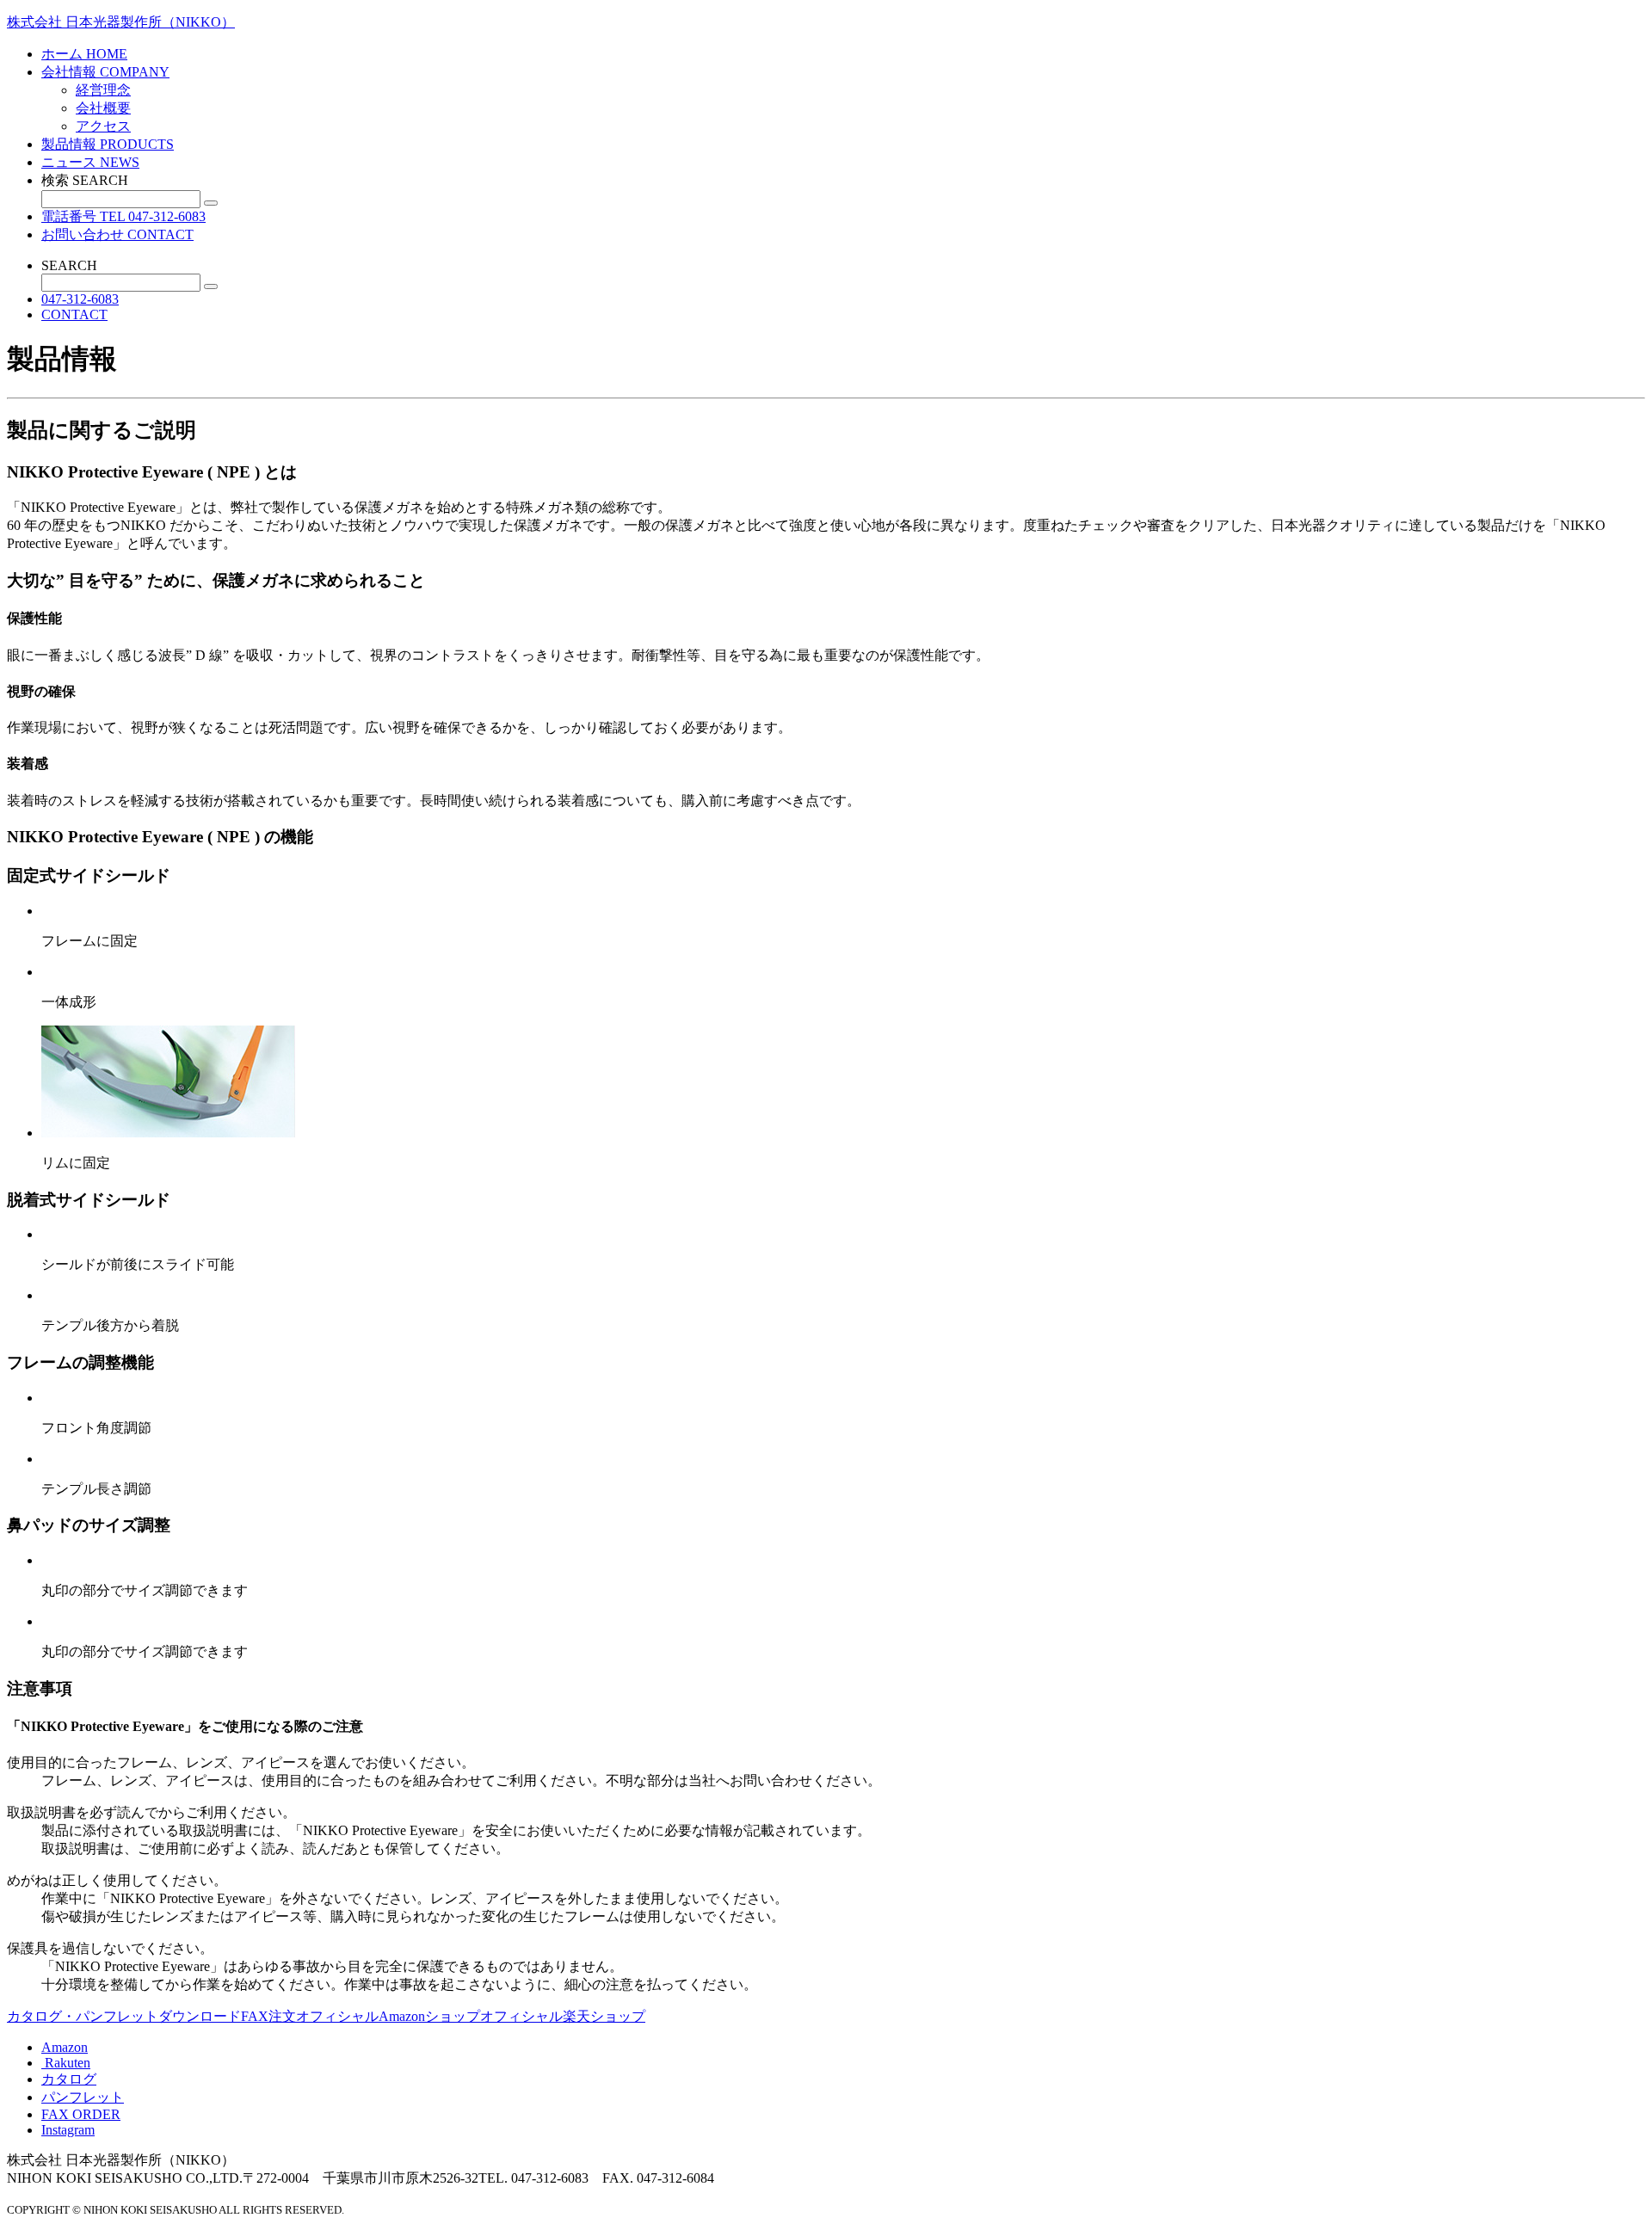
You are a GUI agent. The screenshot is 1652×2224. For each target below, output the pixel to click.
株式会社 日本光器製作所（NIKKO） (121, 22)
